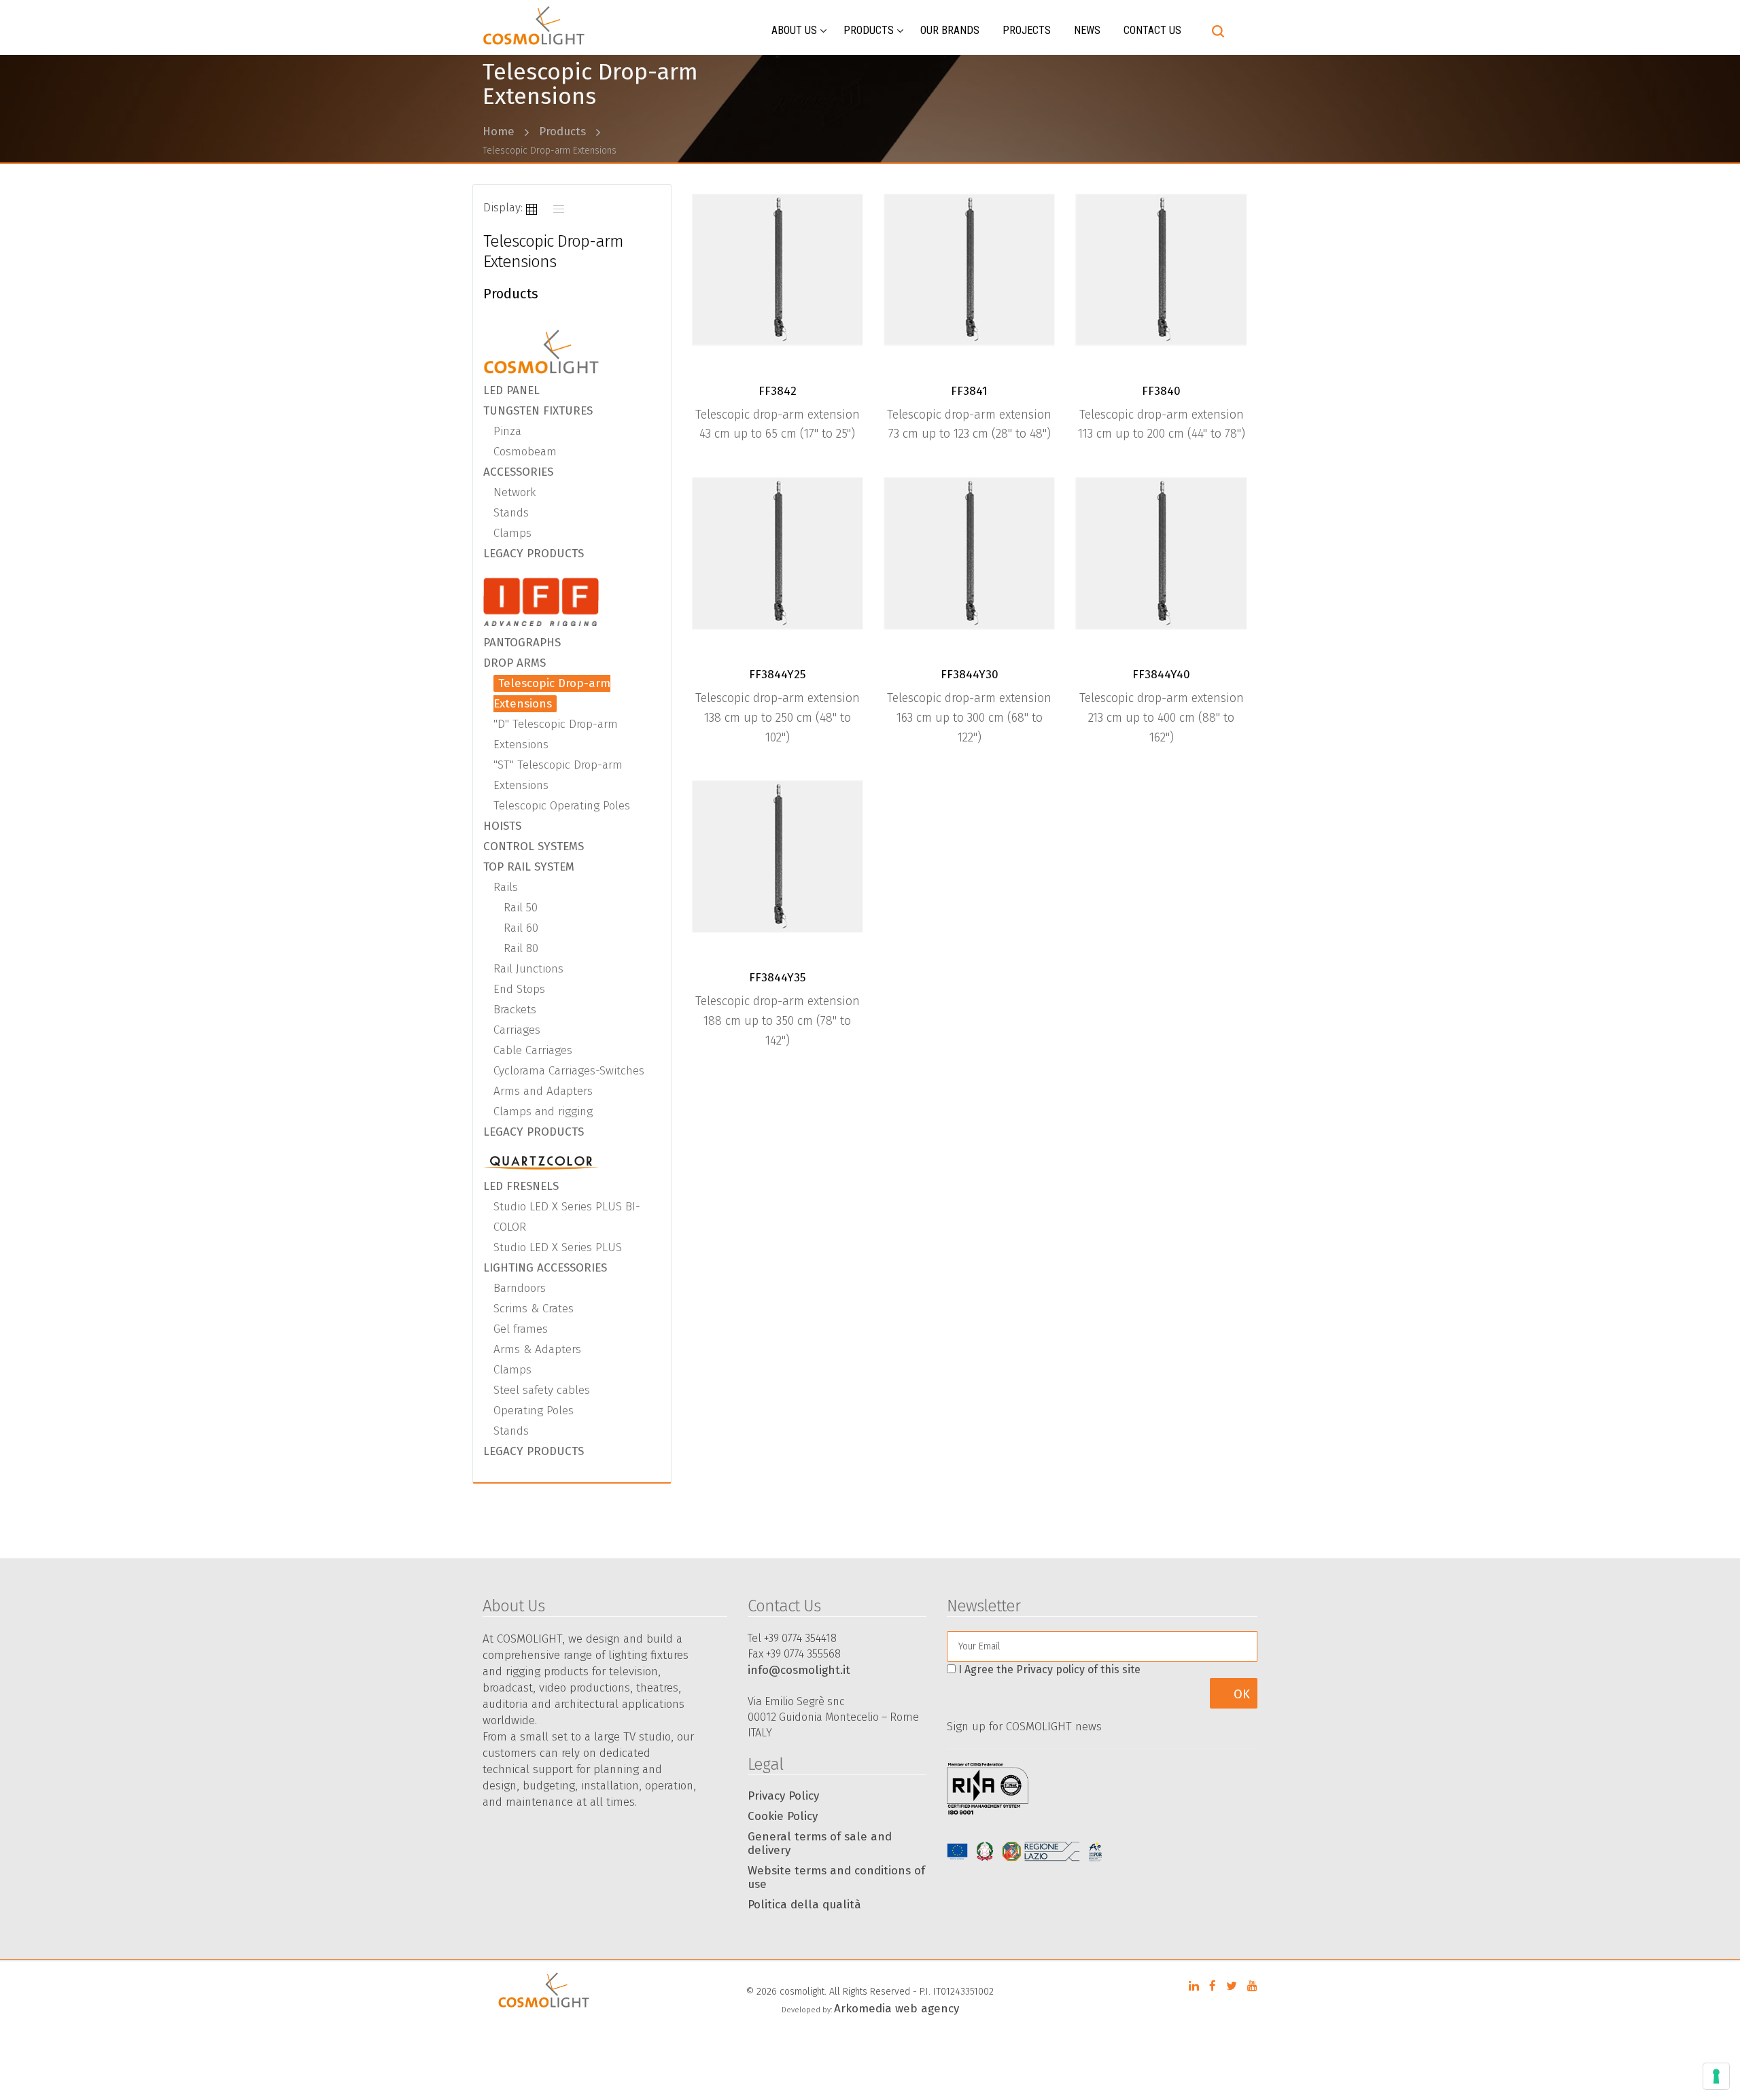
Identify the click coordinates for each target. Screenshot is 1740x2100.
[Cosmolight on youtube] (1252, 1986)
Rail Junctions (528, 969)
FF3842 (778, 391)
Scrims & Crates (534, 1309)
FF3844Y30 (970, 675)
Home (499, 132)
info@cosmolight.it (799, 1670)
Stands (511, 513)
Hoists (502, 826)
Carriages (517, 1030)
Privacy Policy (783, 1796)
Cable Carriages (533, 1050)
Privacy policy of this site (1078, 1669)
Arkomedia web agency (897, 2009)
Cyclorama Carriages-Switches (569, 1071)
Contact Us (1152, 30)
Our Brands (950, 30)
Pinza (507, 431)
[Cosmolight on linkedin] (1194, 1986)
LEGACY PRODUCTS (534, 554)
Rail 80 (521, 948)
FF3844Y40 (1161, 675)
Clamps (512, 533)
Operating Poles (534, 1411)
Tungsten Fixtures (538, 411)
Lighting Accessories (545, 1268)
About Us (794, 30)
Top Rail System (529, 867)
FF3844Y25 (777, 675)
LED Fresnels (521, 1186)
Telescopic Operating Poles (562, 806)
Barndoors (520, 1288)
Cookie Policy (783, 1816)
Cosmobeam (525, 452)
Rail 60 (521, 928)
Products (869, 30)
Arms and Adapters (543, 1091)
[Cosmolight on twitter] (1232, 1986)
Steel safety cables (542, 1390)
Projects (1027, 30)
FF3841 (969, 391)
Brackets (515, 1010)
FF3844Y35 (777, 978)
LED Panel (511, 390)
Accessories (518, 472)
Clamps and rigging (543, 1112)
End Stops (519, 989)
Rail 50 (521, 908)
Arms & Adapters (537, 1349)
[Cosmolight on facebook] (1213, 1986)
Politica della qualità (804, 1905)
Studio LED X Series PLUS (558, 1247)
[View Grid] (532, 208)
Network (515, 492)
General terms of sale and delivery (820, 1843)
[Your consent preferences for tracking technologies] (1716, 2076)
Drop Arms (515, 663)
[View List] (559, 208)
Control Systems (534, 846)
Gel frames (521, 1329)
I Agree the (1049, 1669)
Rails (506, 887)
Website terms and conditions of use (836, 1877)
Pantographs (522, 643)
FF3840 (1161, 391)
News (1087, 30)
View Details (783, 275)
